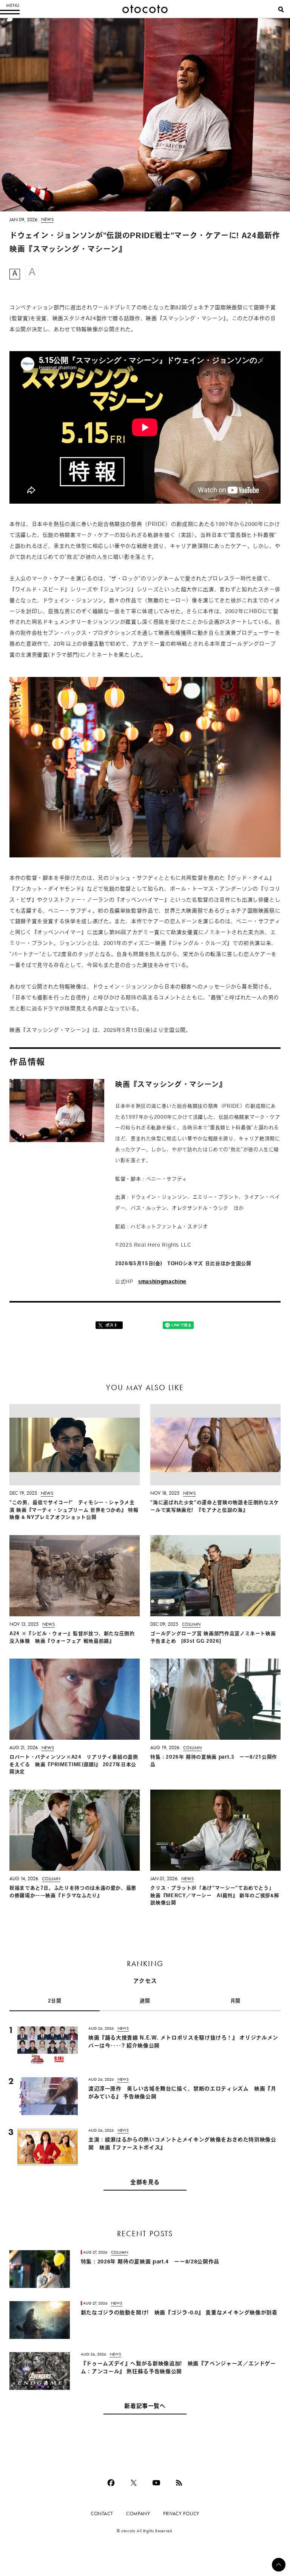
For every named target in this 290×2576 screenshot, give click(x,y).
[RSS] (179, 2483)
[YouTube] (156, 2483)
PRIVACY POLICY (181, 2514)
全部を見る (145, 2183)
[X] (134, 2483)
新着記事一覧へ (145, 2407)
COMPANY (138, 2514)
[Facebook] (111, 2483)
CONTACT (102, 2514)
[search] (281, 9)
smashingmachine (162, 1282)
